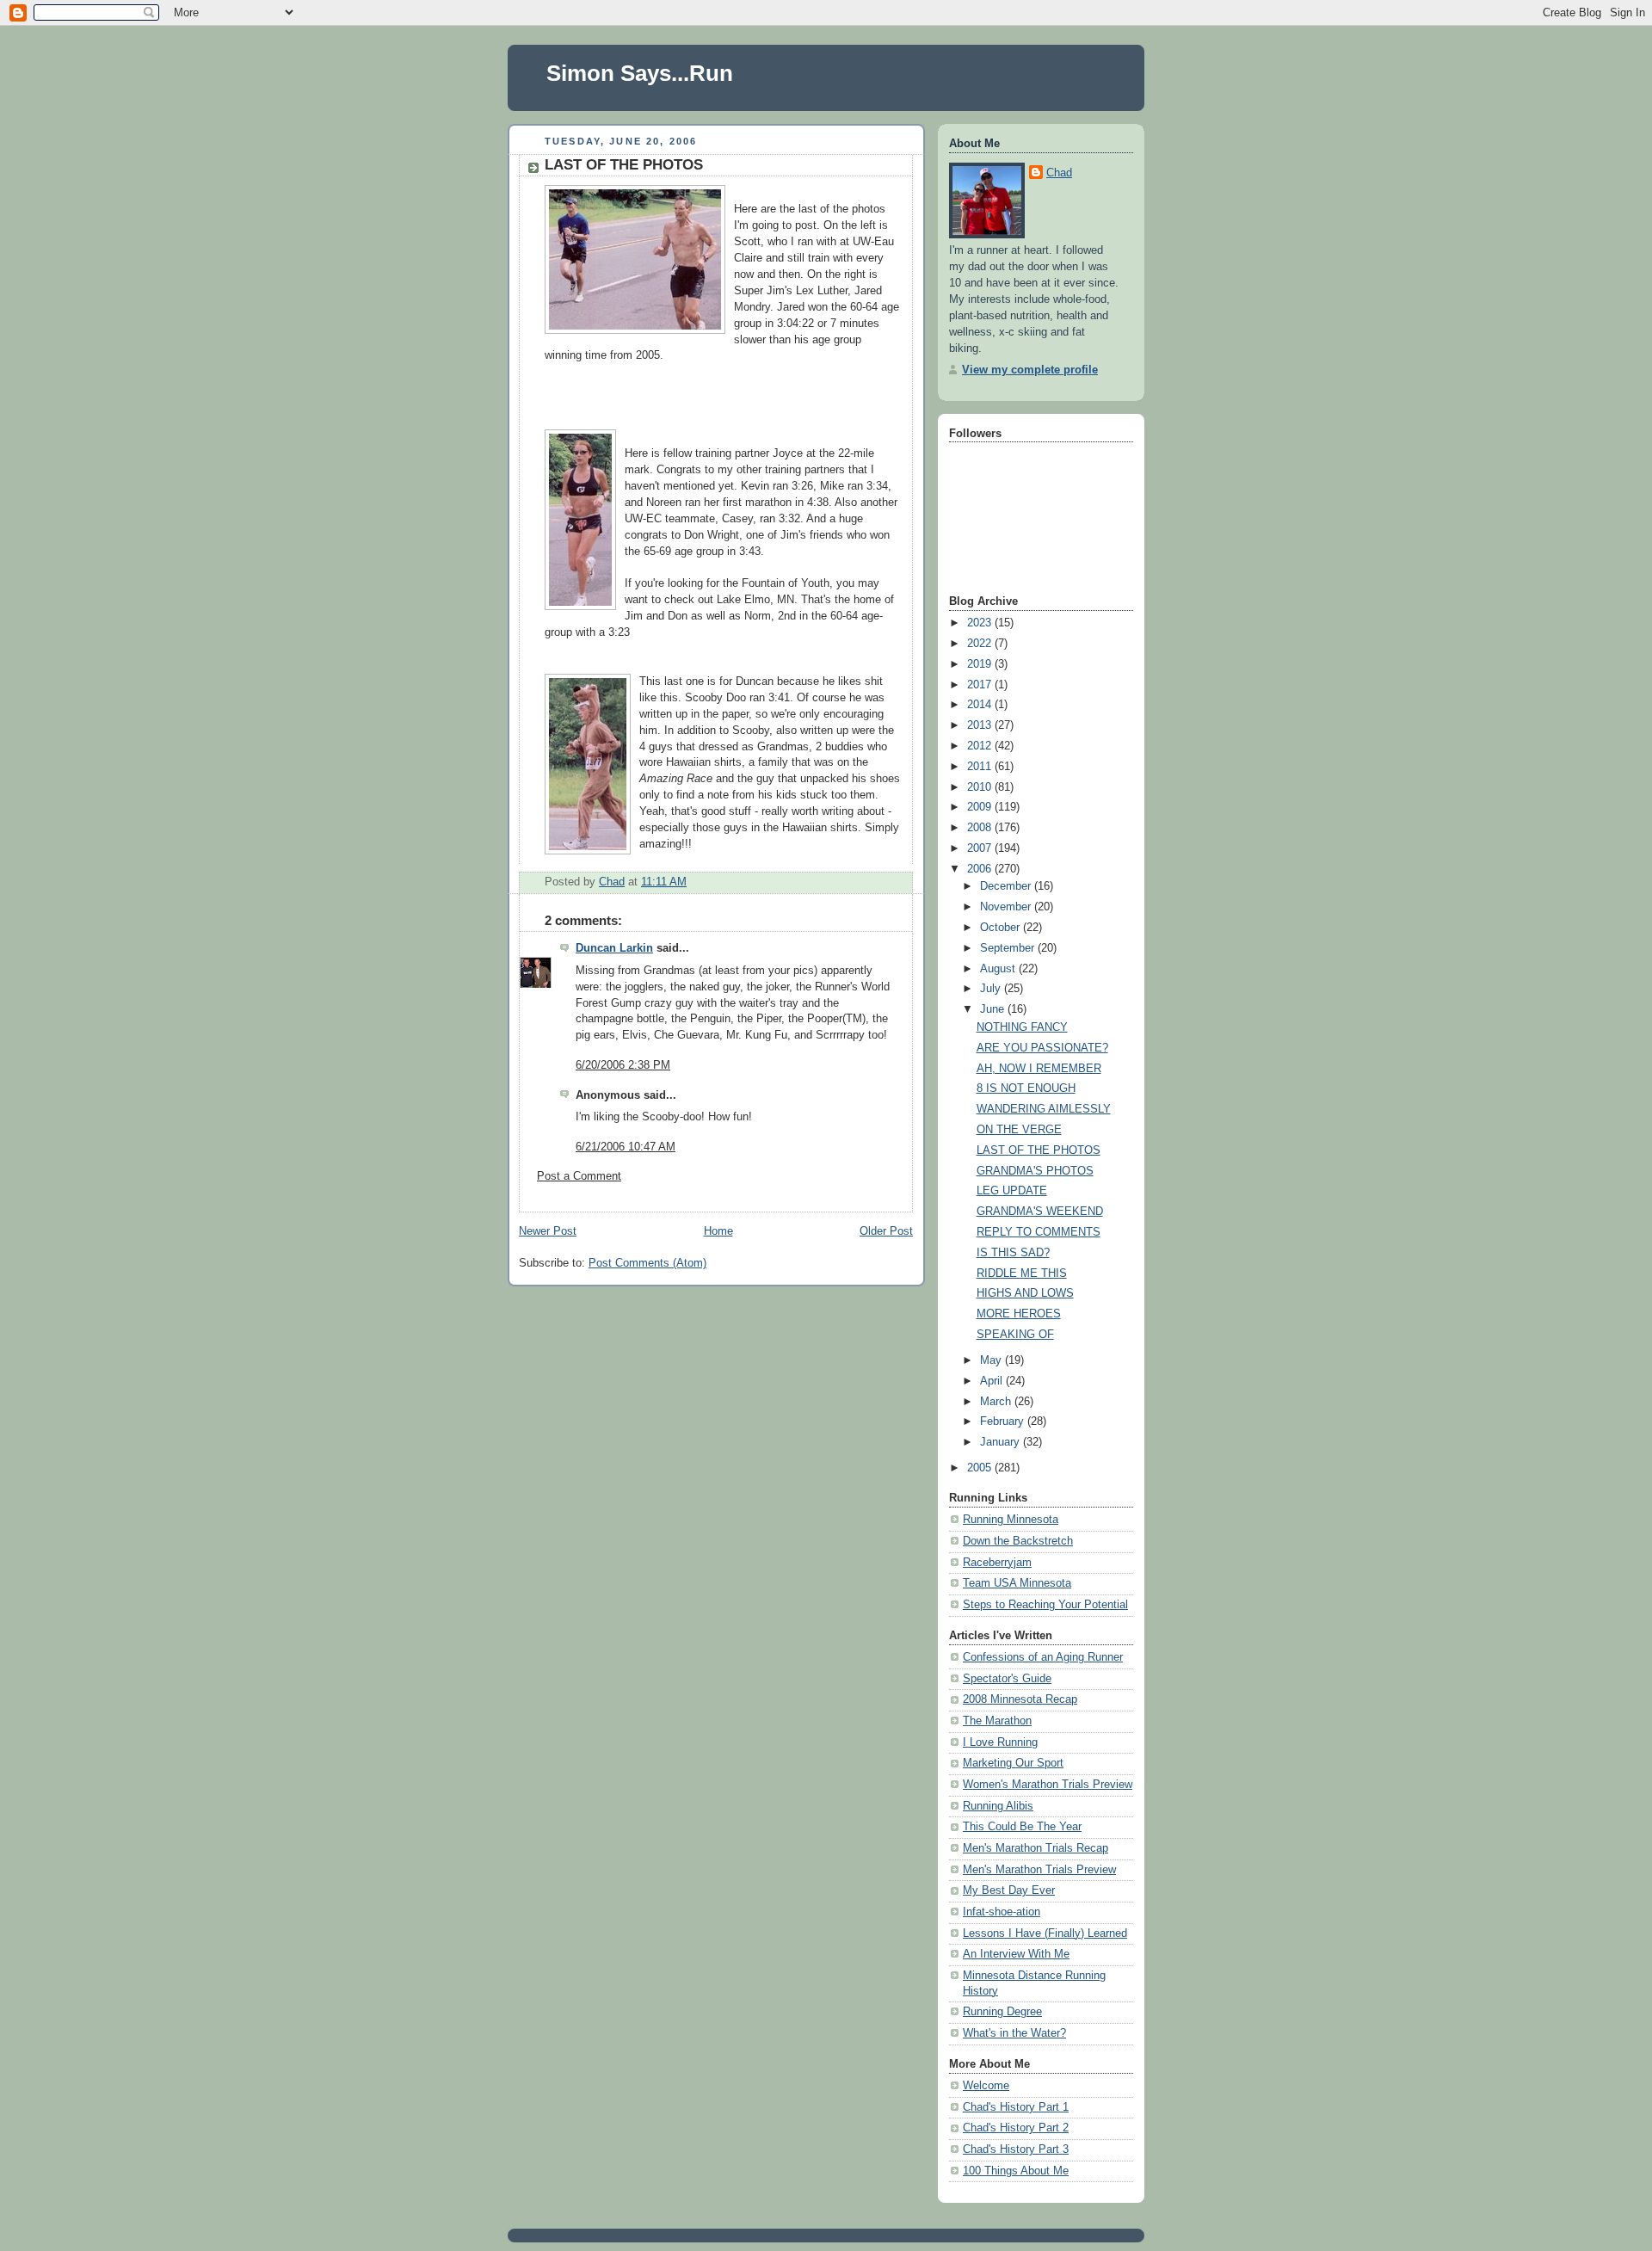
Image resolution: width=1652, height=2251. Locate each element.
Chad (1059, 173)
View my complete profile (1030, 370)
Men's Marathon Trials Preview (1039, 1870)
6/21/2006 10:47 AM (626, 1147)
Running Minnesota (1011, 1520)
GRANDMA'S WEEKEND (1040, 1212)
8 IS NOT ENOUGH (1026, 1088)
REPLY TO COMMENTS (1039, 1232)
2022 (981, 644)
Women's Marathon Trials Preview (1048, 1785)
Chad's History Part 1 (1016, 2107)
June (994, 1009)
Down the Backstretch (1018, 1541)
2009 (981, 807)
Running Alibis (998, 1806)
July (992, 989)
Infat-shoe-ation (1002, 1912)
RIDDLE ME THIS (1022, 1274)
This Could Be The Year (1022, 1827)
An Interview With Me (1016, 1954)
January (1002, 1442)
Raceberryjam (997, 1563)
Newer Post (548, 1231)
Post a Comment (579, 1176)
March (997, 1402)
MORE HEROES (1019, 1314)
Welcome (986, 2086)
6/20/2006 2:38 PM (623, 1065)
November (1007, 907)
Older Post (886, 1231)
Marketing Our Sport (1013, 1763)
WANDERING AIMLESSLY (1044, 1109)
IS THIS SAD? (1013, 1253)
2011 (981, 767)
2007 (981, 848)
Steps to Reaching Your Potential (1045, 1605)
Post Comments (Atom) (647, 1263)
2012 (981, 746)
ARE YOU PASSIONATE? (1042, 1048)
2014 (981, 705)
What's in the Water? (1014, 2033)
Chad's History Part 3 (1016, 2149)
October (1002, 928)
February (1004, 1422)
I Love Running (1000, 1742)
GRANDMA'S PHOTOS (1035, 1171)
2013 (981, 725)
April (993, 1381)
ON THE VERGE (1019, 1130)
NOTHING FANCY (1022, 1027)
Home (718, 1231)
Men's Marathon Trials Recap (1036, 1848)
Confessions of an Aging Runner (1043, 1657)
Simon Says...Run (640, 73)
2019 (981, 664)
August (999, 969)
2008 (981, 828)
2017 (981, 685)
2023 (981, 623)
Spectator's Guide (1007, 1679)
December (1007, 886)
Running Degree (1002, 2012)
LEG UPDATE (1012, 1191)
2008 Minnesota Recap (1020, 1699)
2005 (981, 1468)
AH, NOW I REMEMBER (1039, 1069)
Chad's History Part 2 (1016, 2128)
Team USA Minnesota (1017, 1583)
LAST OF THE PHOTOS (1039, 1150)
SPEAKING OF (1015, 1335)
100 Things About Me (1016, 2171)
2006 (981, 869)
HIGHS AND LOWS (1025, 1293)
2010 (981, 787)
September (1009, 948)
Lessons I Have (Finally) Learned (1045, 1933)
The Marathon (997, 1721)
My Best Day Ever (1009, 1890)
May (992, 1360)
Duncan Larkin (614, 948)
